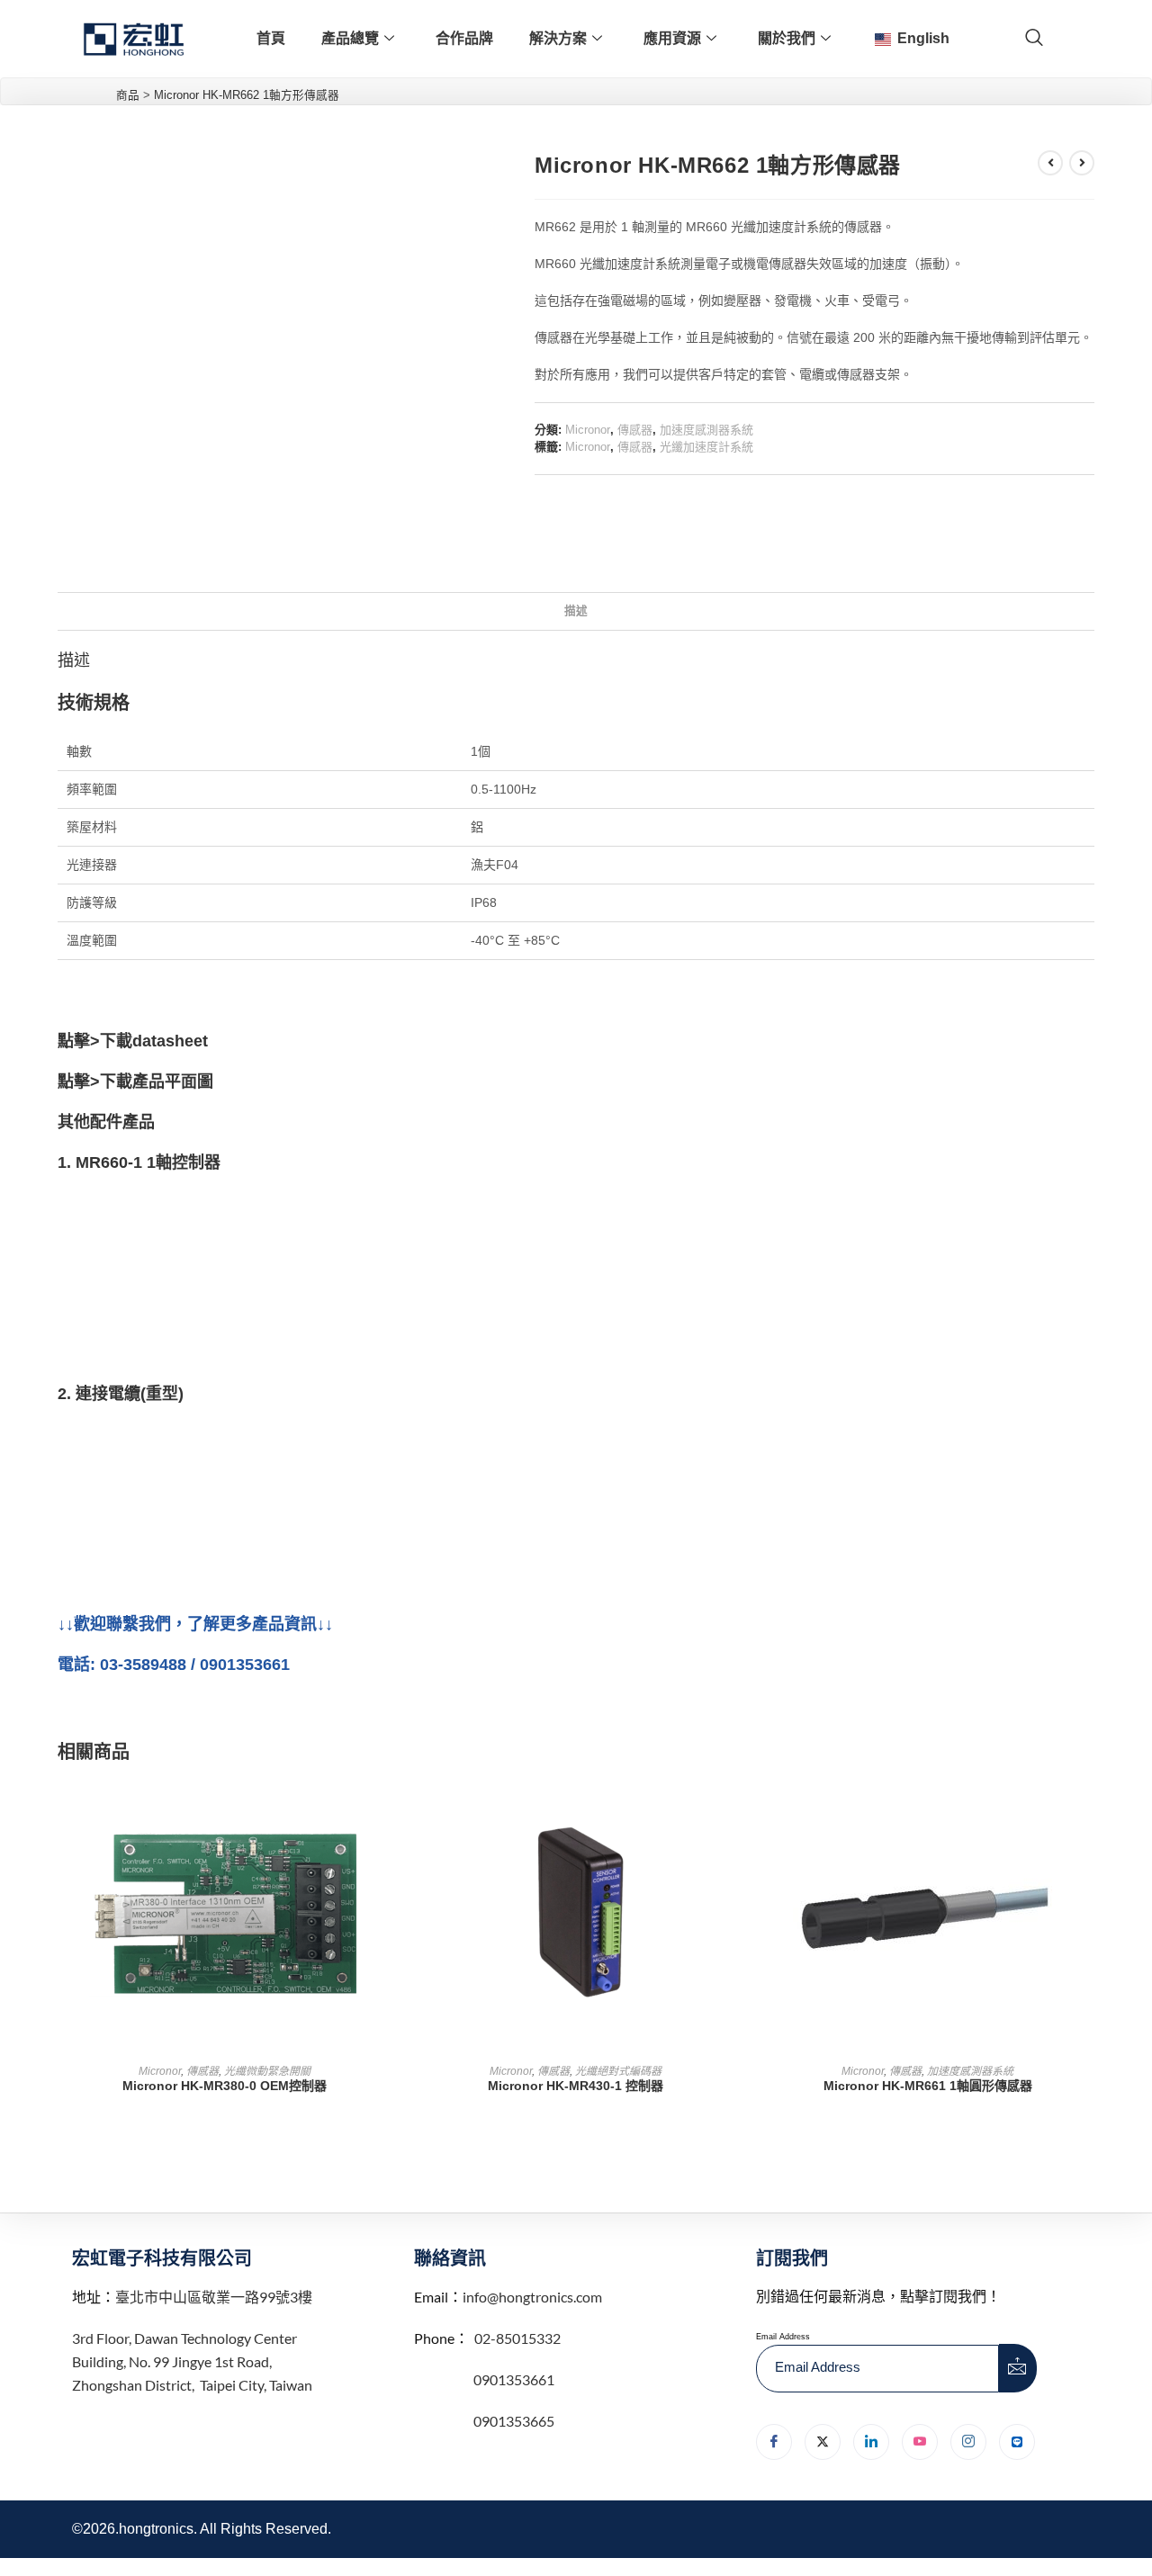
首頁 (271, 38)
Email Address (783, 2337)
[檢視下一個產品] (1082, 163)
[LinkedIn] (871, 2442)
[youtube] (920, 2442)
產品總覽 (350, 38)
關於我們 (787, 38)
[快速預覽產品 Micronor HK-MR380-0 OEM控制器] (385, 1809)
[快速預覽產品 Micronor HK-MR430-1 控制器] (737, 1809)
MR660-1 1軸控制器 (148, 1162)
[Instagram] (968, 2442)
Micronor (588, 430)
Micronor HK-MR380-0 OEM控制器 (225, 2086)
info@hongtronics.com (532, 2297)
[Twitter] (823, 2442)
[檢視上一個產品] (1050, 163)
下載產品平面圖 (157, 1082)
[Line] (1017, 2442)
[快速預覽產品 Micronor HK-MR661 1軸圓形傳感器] (1089, 1809)
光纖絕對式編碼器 (618, 2071)
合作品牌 (464, 38)
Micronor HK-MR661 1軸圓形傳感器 (928, 2086)
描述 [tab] (576, 611)
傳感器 (635, 430)
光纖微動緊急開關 (267, 2071)
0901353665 (513, 2421)
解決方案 (558, 38)
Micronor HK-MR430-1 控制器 (576, 2086)
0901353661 (514, 2379)
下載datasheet (154, 1041)
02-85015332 (517, 2338)
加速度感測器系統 (706, 430)
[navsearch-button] (1034, 39)
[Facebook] (774, 2442)
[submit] (1018, 2368)
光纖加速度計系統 (706, 447)
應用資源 (672, 38)
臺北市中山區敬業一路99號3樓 (214, 2297)
